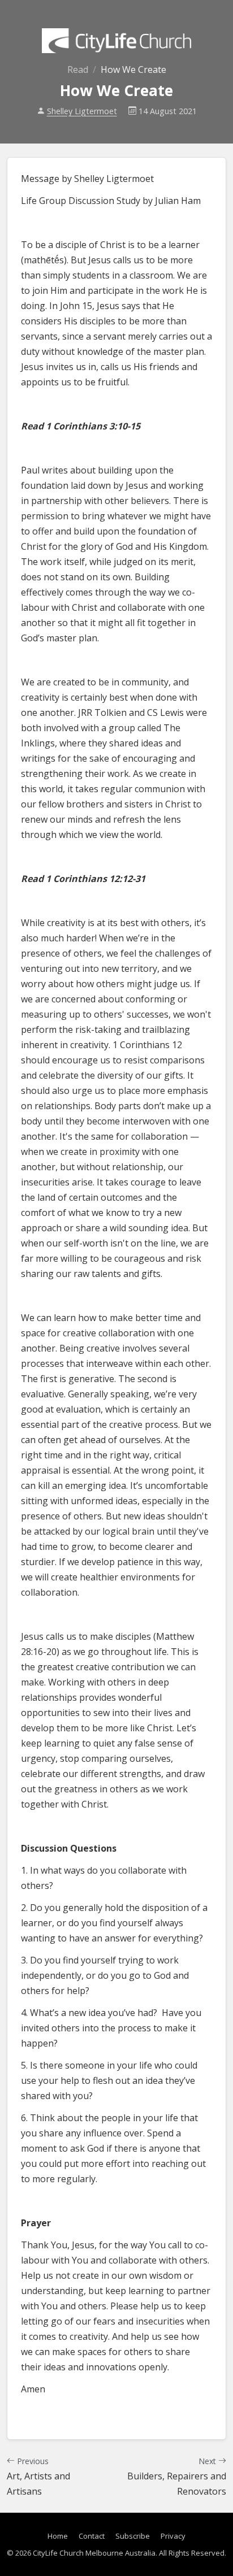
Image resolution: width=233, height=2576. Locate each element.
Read (78, 69)
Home (58, 2536)
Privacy (173, 2536)
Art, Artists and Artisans (38, 2477)
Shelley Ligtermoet (82, 111)
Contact (92, 2536)
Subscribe (133, 2536)
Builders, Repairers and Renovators (177, 2477)
